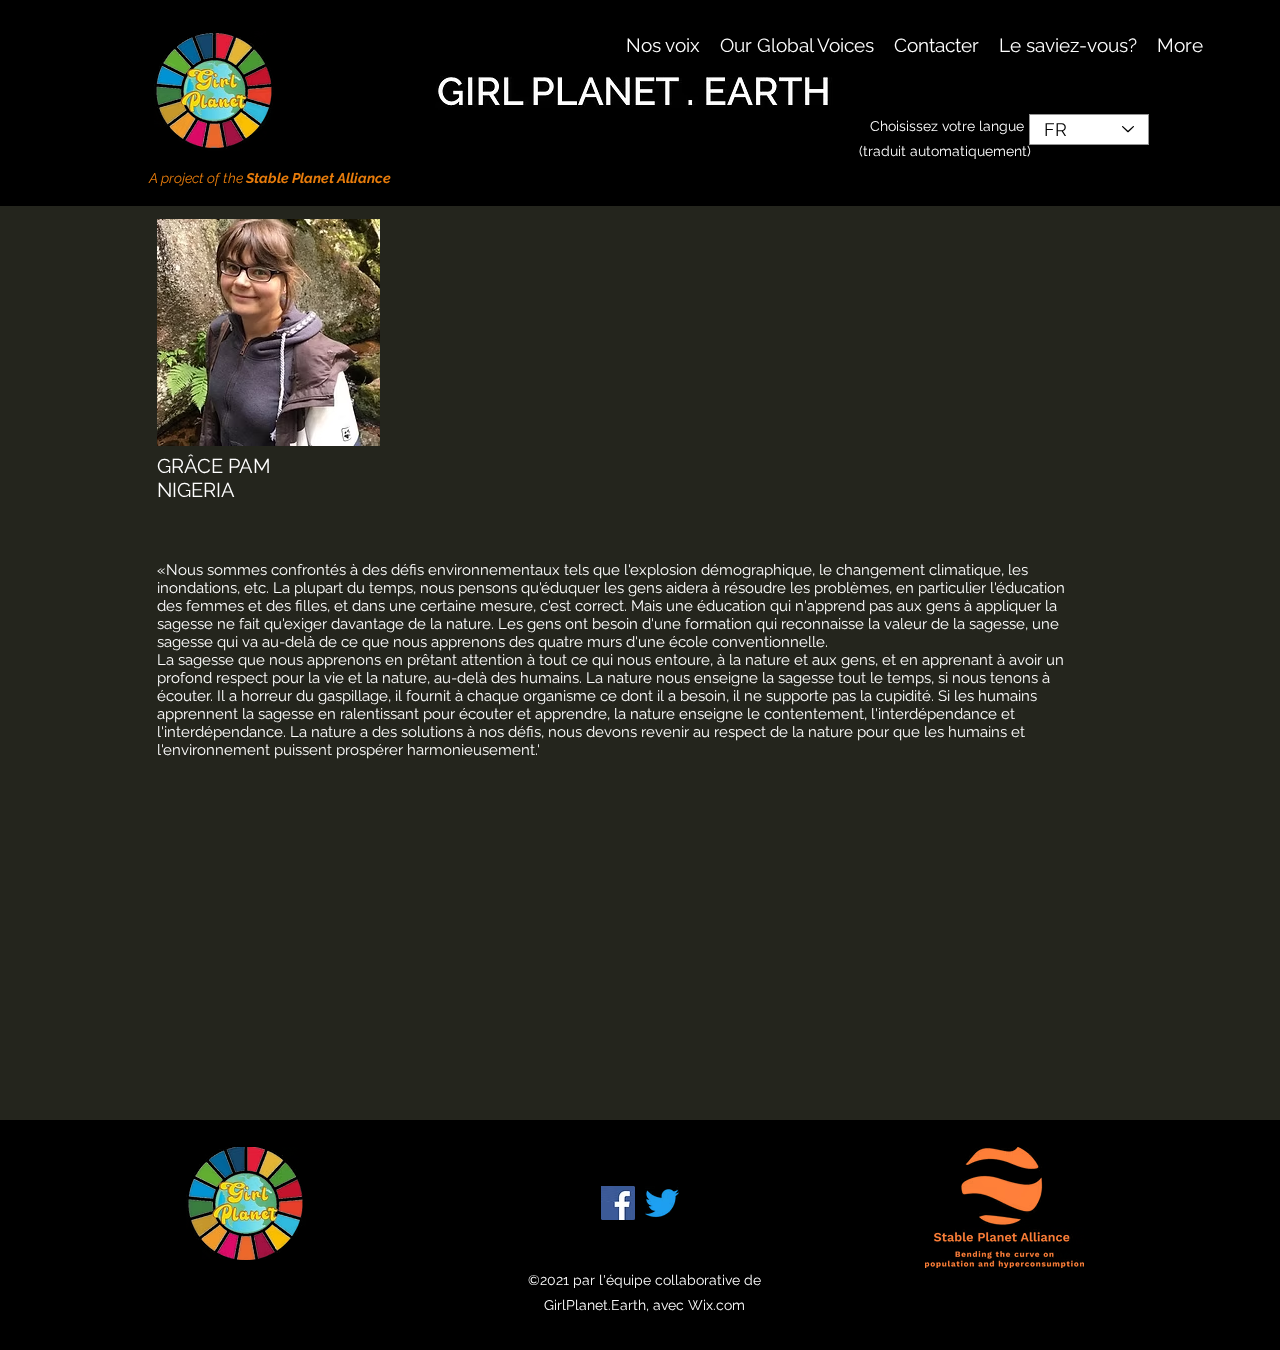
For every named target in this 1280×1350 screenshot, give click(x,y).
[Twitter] (662, 1203)
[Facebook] (618, 1203)
